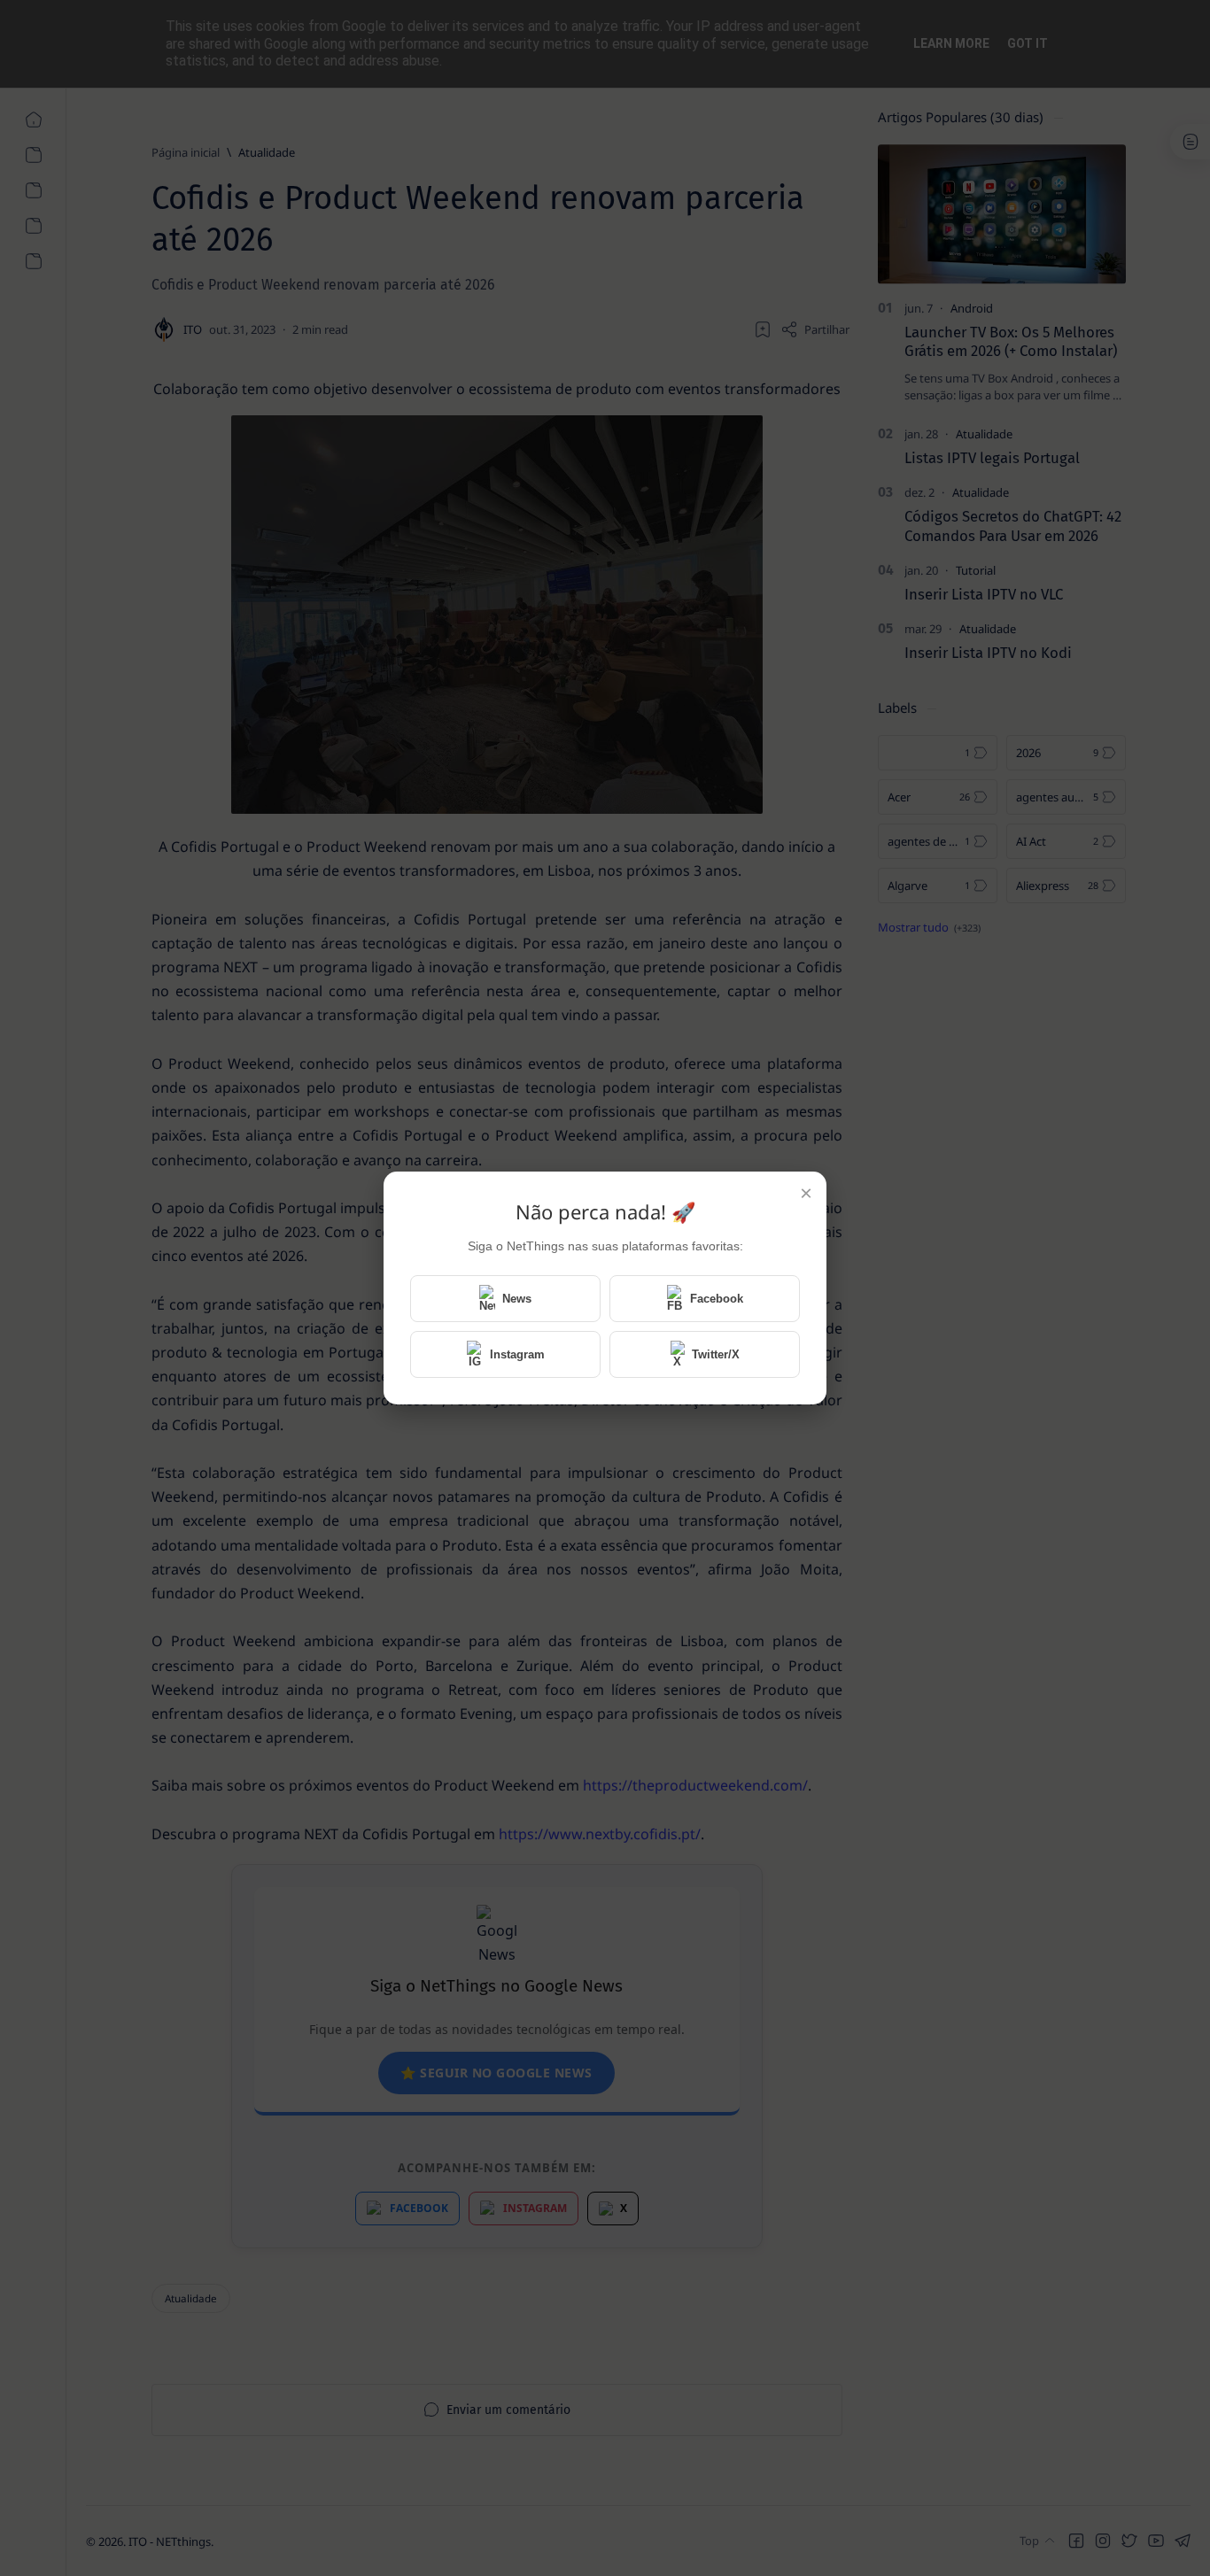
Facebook (717, 1299)
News (517, 1299)
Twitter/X (716, 1354)
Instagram (517, 1354)
